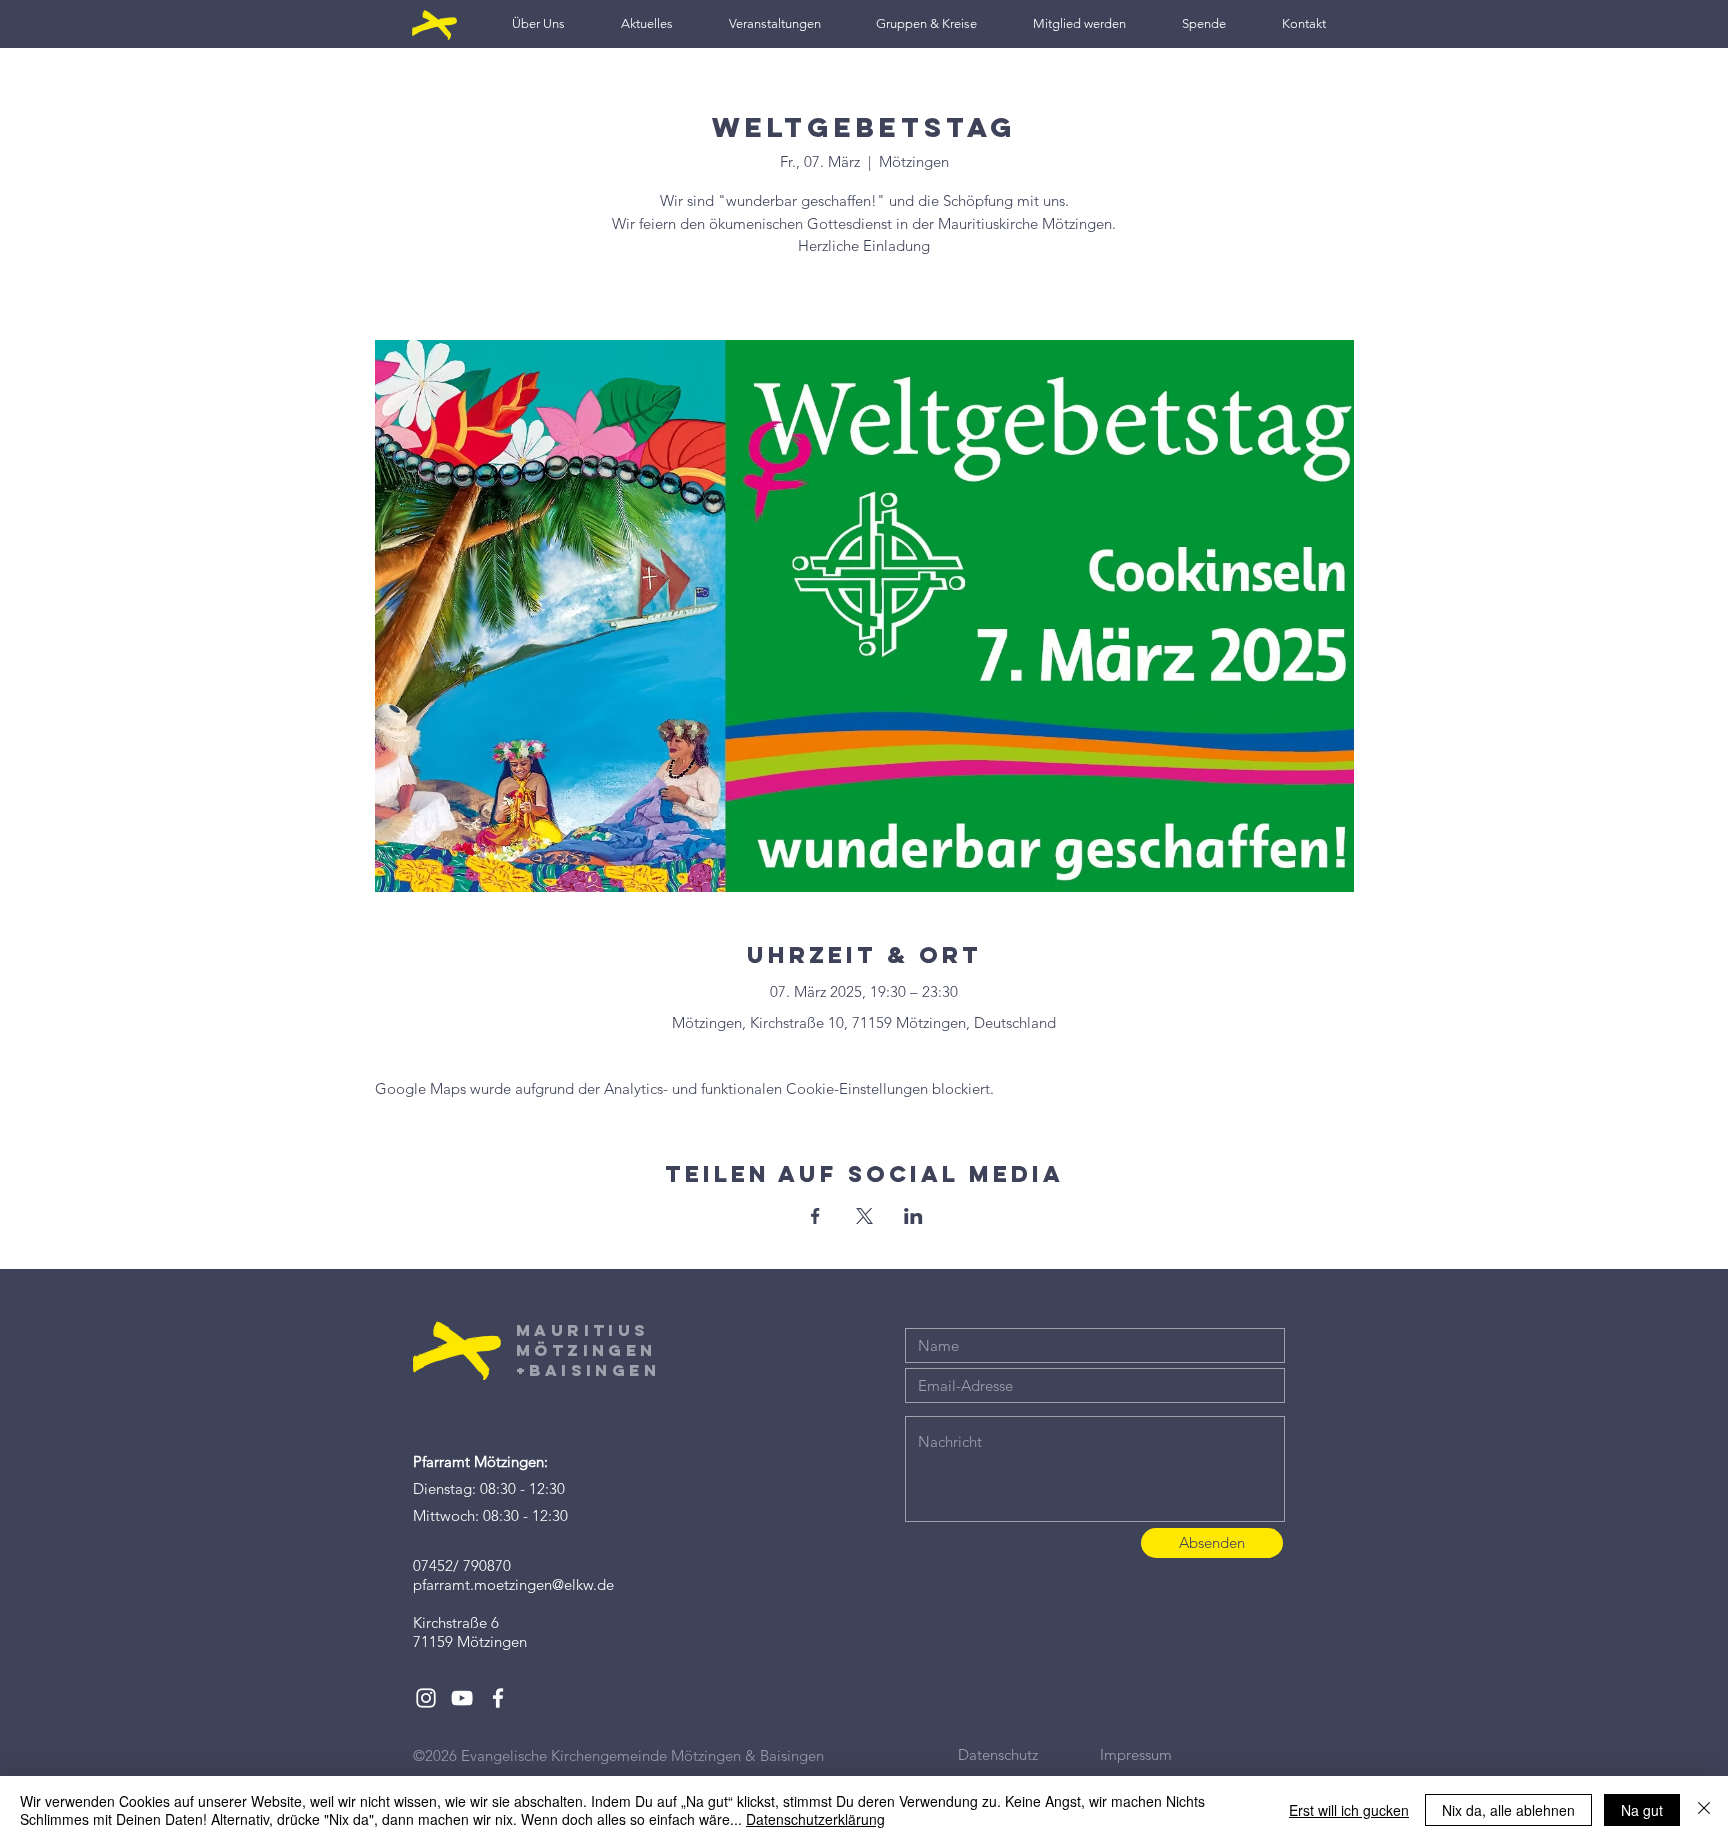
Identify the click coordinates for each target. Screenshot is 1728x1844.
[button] (538, 23)
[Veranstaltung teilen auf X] (864, 1216)
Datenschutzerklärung (815, 1819)
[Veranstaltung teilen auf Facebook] (815, 1216)
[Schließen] (1704, 1810)
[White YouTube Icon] (462, 1698)
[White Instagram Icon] (426, 1698)
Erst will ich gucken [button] (1349, 1810)
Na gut (1642, 1810)
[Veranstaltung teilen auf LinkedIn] (913, 1216)
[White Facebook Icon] (498, 1698)
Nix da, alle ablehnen (1508, 1810)
